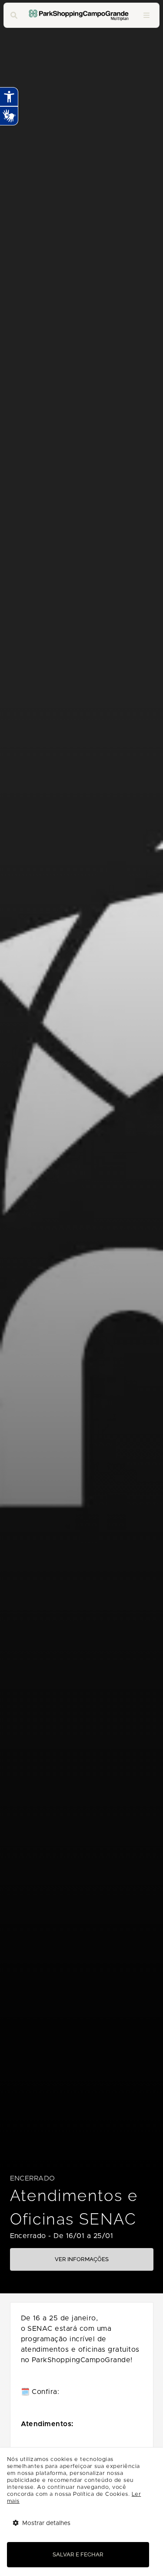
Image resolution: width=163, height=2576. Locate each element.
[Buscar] (14, 15)
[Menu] (146, 15)
